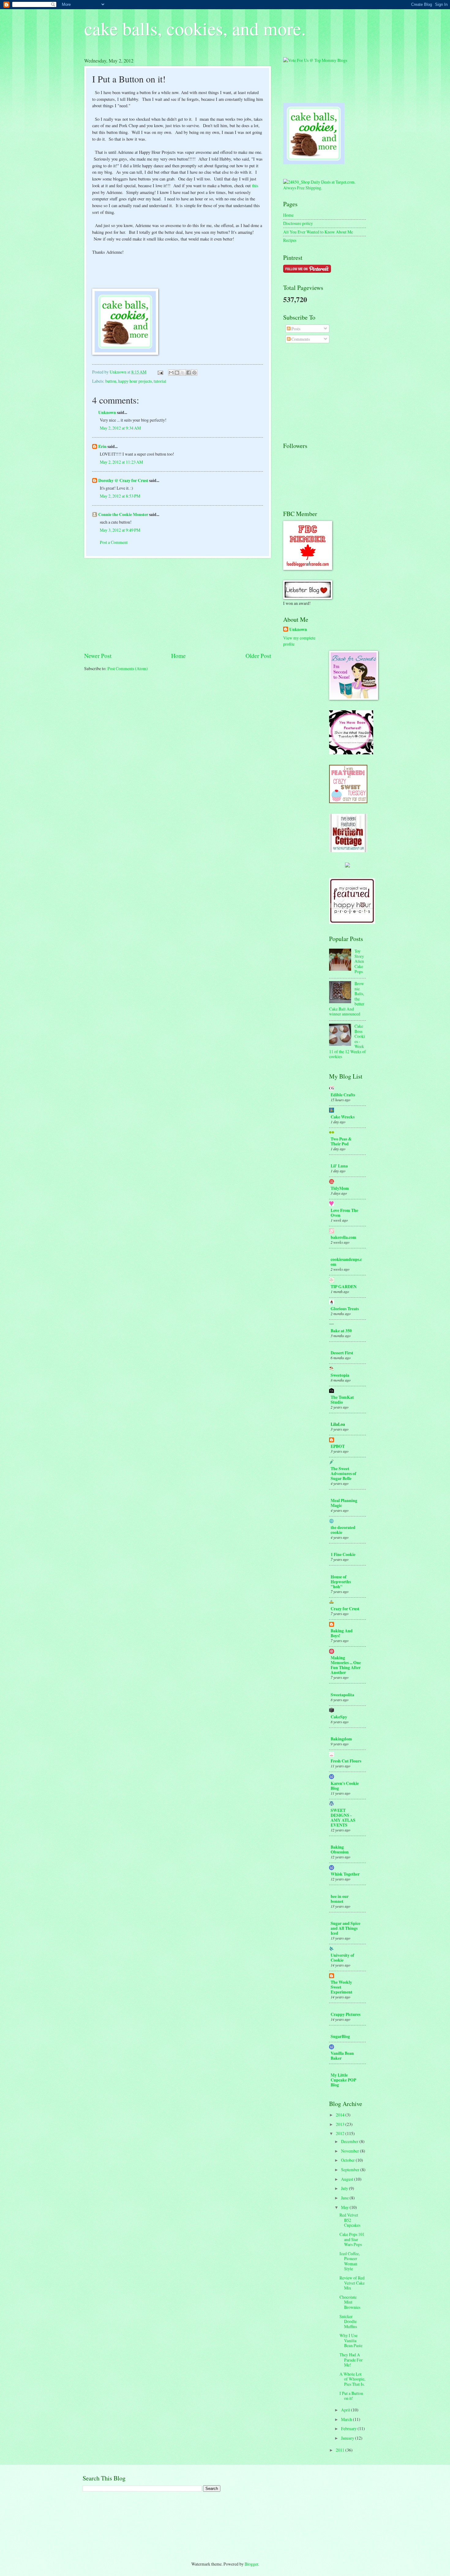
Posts (295, 329)
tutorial (160, 381)
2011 (341, 2450)
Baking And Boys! (342, 1633)
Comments (300, 339)
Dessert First (342, 1353)
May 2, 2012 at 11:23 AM (121, 462)
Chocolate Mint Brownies (350, 2302)
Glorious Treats (345, 1309)
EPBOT (338, 1446)
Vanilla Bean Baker (342, 2056)
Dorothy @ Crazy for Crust (123, 480)
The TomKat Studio (342, 1400)
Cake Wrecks (343, 1117)
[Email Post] (160, 372)
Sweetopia (340, 1375)
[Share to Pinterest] (194, 373)
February (349, 2428)
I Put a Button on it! (351, 2396)
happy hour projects (135, 381)
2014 (341, 2115)
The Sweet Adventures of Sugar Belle (343, 1474)
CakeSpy (339, 1717)
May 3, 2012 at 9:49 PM (120, 530)
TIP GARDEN (344, 1287)
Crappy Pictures (345, 2014)
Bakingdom (341, 1739)
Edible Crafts (343, 1095)
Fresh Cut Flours (346, 1761)
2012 (341, 2133)
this (255, 186)
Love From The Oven (344, 1213)
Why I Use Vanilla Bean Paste (351, 2340)
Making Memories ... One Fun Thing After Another (346, 1665)
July (345, 2188)
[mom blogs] (315, 60)
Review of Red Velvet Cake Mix (352, 2283)
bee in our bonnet (340, 1899)
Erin (102, 446)
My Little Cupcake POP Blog (343, 2080)
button (111, 381)
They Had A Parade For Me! (351, 2360)
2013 (341, 2124)
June (345, 2198)
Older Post (258, 656)
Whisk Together (345, 1874)
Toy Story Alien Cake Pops (359, 961)
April (346, 2410)
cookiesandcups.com (346, 1262)
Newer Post (98, 656)
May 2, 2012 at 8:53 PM (120, 496)
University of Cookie (342, 1958)
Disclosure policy (298, 223)
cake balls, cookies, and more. (195, 28)
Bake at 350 (341, 1331)
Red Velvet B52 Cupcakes (350, 2220)
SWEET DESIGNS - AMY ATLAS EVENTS (343, 1818)
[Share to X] (183, 373)
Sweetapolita (342, 1695)
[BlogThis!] (177, 373)
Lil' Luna (339, 1166)
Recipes (290, 240)
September (351, 2170)
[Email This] (171, 373)
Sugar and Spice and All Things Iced (345, 1928)
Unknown (107, 412)
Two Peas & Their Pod (341, 1141)
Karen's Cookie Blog (345, 1786)
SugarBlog (340, 2036)
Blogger (251, 2564)
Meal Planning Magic (344, 1503)
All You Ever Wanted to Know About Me (318, 232)
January (348, 2438)
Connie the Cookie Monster (123, 514)
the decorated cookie (343, 1530)
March (347, 2419)
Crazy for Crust (345, 1609)
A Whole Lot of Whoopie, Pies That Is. (352, 2379)
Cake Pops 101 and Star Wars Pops (352, 2239)
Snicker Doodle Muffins (348, 2321)
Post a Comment (114, 542)
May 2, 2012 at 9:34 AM (120, 428)
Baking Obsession (340, 1849)
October (348, 2160)
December (350, 2141)
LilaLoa (338, 1424)
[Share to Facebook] (189, 373)
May (345, 2207)
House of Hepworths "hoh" (341, 1582)
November (351, 2151)
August (348, 2179)
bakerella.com (343, 1237)
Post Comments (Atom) (128, 668)
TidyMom (340, 1188)
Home (178, 656)
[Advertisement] (178, 605)
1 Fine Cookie (343, 1554)
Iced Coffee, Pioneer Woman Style (350, 2261)
